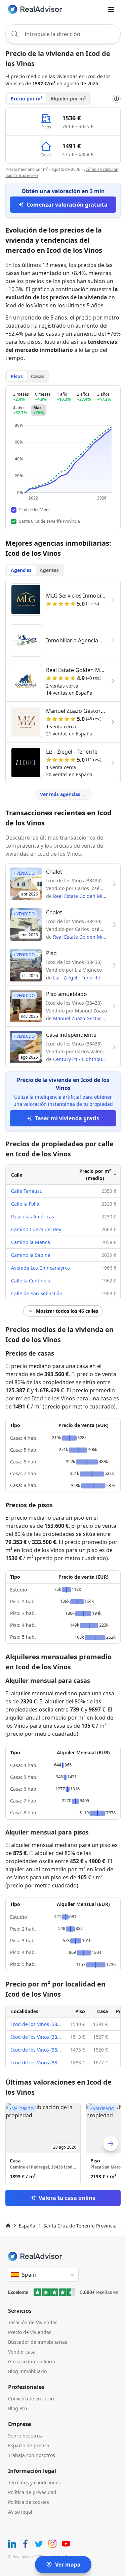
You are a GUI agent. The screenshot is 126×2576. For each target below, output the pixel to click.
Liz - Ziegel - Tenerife (77, 978)
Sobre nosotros (25, 2436)
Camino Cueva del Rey (36, 1229)
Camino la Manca (31, 1242)
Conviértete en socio (31, 2399)
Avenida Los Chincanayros (40, 1268)
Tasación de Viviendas (33, 2322)
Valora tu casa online (67, 2198)
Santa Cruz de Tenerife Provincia (80, 2226)
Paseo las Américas (33, 1217)
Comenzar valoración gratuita (67, 205)
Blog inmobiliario (27, 2371)
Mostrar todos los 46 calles (67, 1311)
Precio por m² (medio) (95, 1175)
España (27, 2226)
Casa (102, 2011)
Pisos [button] (17, 376)
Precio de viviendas (30, 2332)
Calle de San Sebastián (37, 1293)
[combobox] (63, 34)
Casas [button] (37, 376)
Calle (17, 1175)
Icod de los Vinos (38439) (39, 2063)
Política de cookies (29, 2502)
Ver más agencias (63, 794)
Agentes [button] (49, 570)
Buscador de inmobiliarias (38, 2342)
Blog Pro (17, 2408)
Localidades (25, 2011)
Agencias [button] (21, 570)
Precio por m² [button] (27, 99)
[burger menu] (111, 9)
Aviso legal (20, 2512)
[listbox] (63, 2144)
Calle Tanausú (27, 1191)
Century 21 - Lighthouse (80, 1059)
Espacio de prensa (29, 2445)
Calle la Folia (25, 1204)
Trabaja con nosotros (32, 2455)
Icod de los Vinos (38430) (39, 2024)
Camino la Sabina (31, 1255)
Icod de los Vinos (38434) (39, 2037)
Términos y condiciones (34, 2482)
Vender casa (22, 2352)
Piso (80, 2011)
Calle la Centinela (31, 1281)
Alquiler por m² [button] (68, 99)
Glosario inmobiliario (32, 2361)
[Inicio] (8, 2225)
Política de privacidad (32, 2492)
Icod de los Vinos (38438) (39, 2050)
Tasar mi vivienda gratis (67, 1118)
